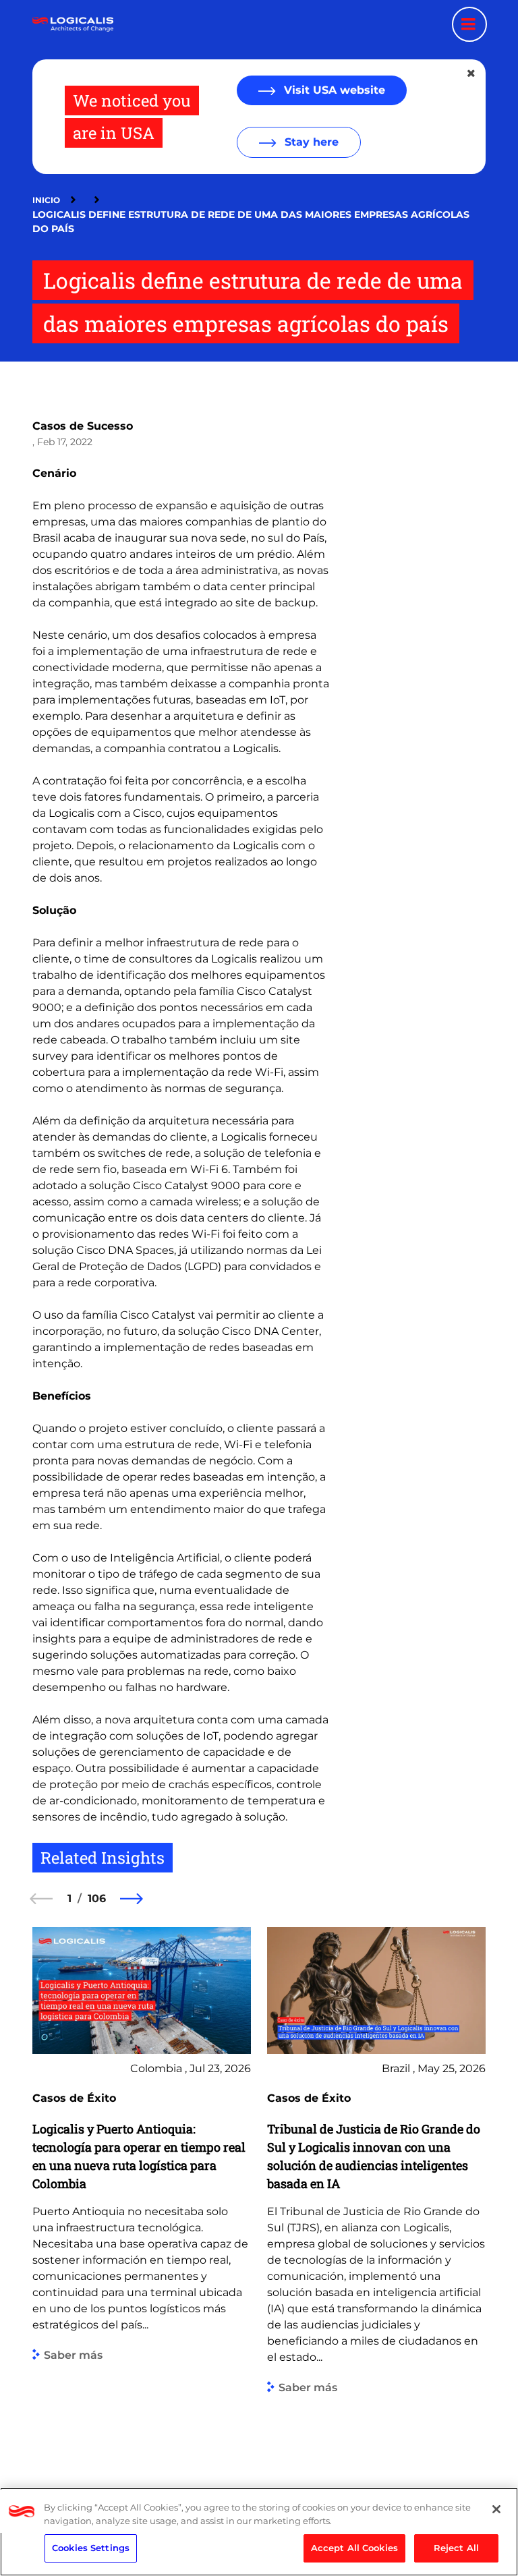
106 (97, 1898)
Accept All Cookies (354, 2548)
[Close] (496, 2509)
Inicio (46, 200)
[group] (142, 2194)
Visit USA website (333, 90)
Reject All (456, 2548)
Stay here (310, 142)
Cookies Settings (91, 2548)
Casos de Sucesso (83, 426)
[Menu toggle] (469, 24)
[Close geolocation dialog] (472, 74)
